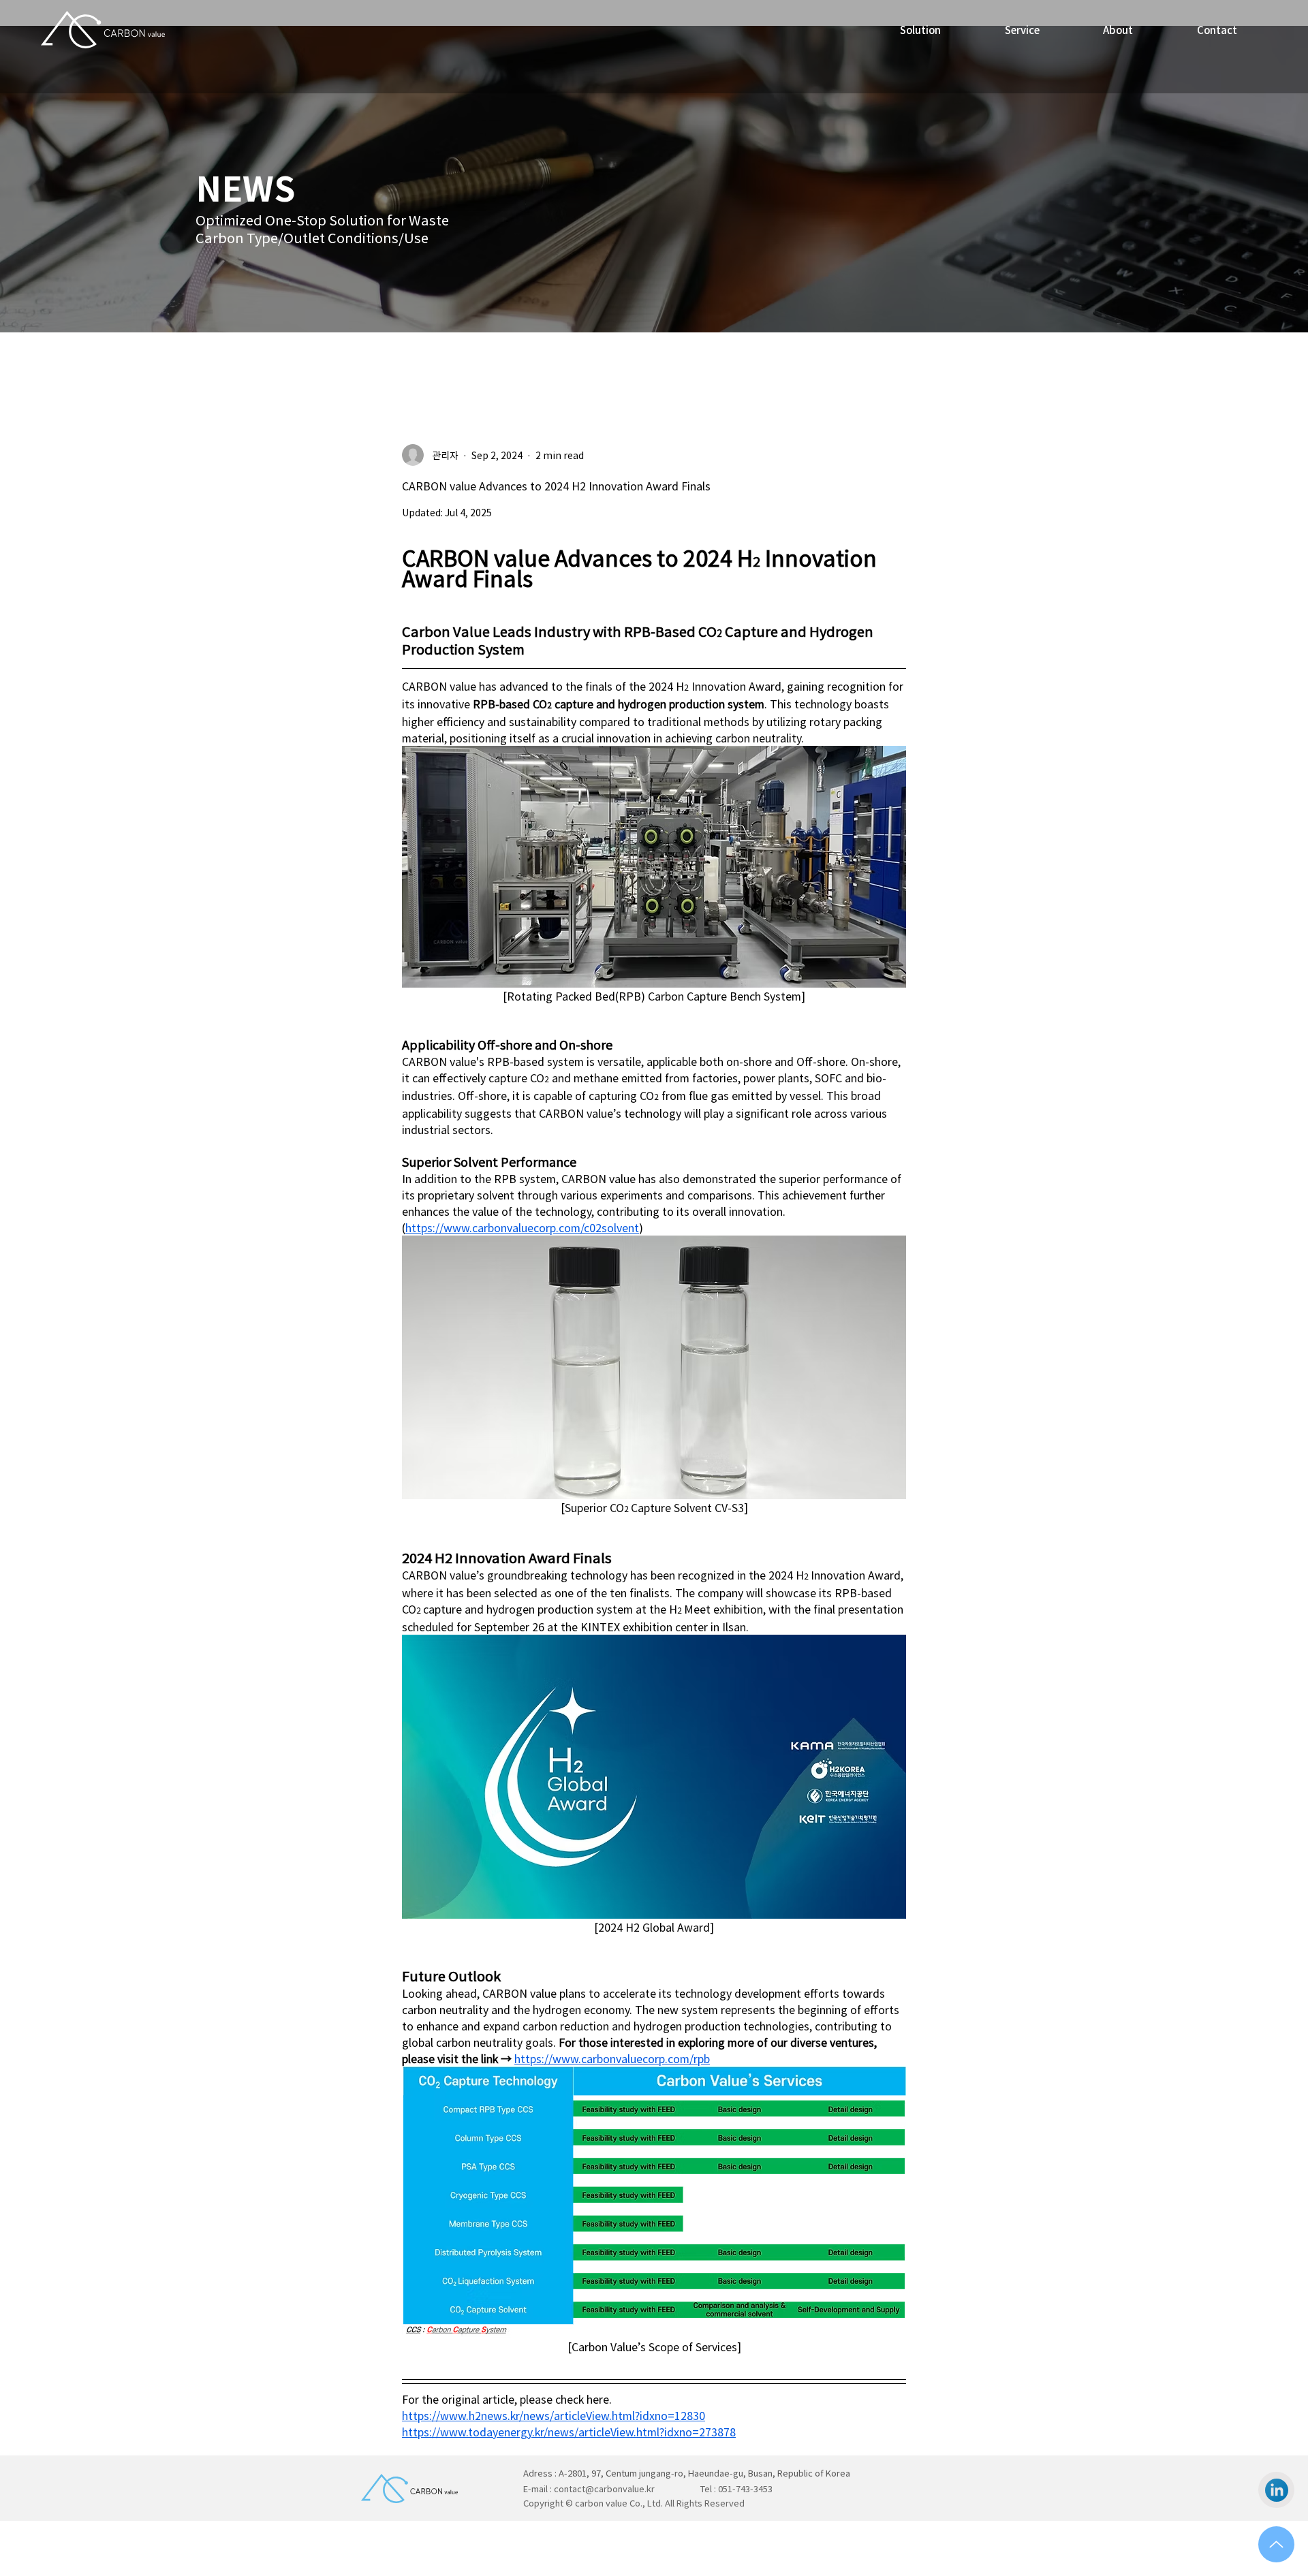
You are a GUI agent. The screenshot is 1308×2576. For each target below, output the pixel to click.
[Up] (1276, 2544)
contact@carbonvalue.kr (604, 2488)
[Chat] (1276, 2490)
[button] (1022, 30)
